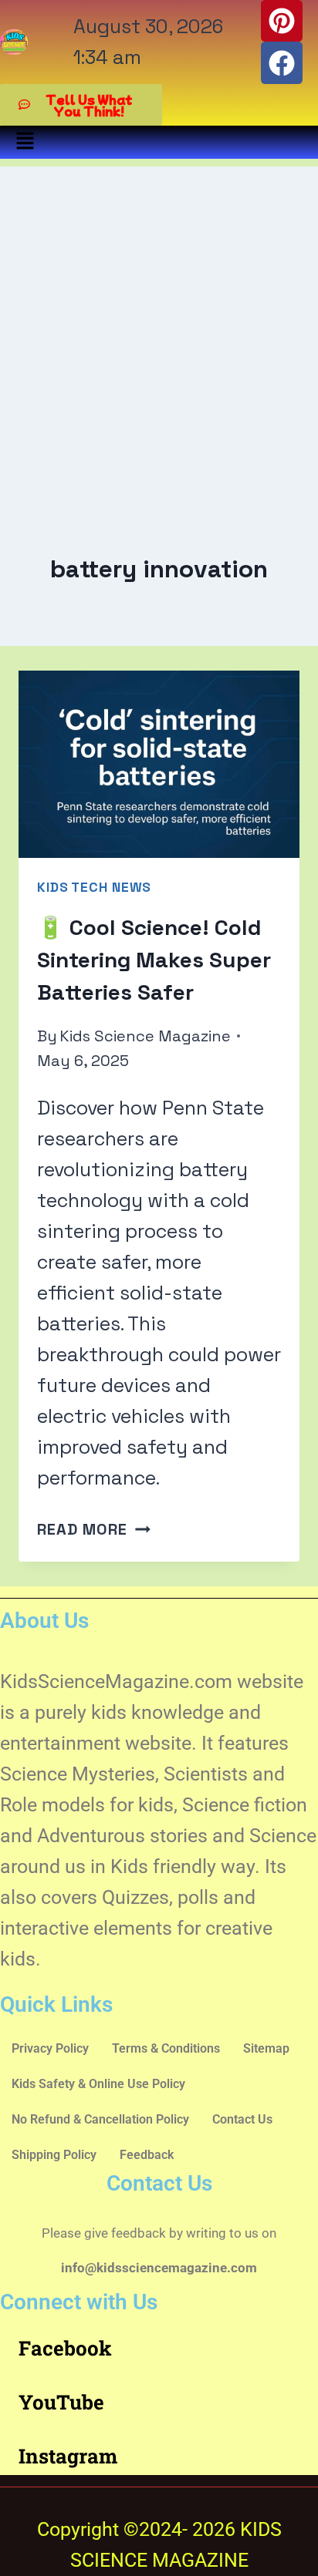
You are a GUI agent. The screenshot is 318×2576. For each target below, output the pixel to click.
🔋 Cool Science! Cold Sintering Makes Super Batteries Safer (154, 960)
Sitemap (266, 2048)
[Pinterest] (282, 21)
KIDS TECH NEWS (94, 887)
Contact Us (242, 2119)
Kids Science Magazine (145, 1036)
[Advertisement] (159, 325)
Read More (94, 1529)
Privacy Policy (50, 2048)
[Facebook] (282, 62)
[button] (25, 142)
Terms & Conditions (166, 2048)
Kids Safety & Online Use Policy (98, 2084)
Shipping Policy (54, 2155)
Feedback (147, 2155)
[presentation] (159, 764)
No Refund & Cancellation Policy (100, 2119)
